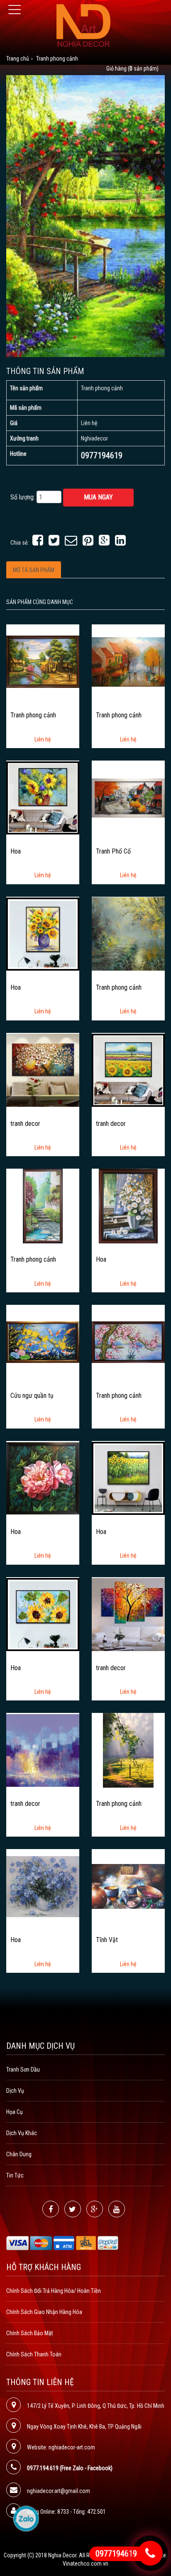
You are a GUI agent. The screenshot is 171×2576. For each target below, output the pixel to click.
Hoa (16, 851)
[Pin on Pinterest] (88, 543)
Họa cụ (15, 2112)
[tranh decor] (43, 1070)
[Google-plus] (95, 2209)
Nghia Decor (62, 2555)
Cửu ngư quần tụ (32, 1396)
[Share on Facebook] (38, 543)
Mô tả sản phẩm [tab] (34, 570)
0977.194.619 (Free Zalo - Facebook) (70, 2468)
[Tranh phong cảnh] (43, 662)
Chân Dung (19, 2154)
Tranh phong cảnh (33, 715)
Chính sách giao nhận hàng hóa (44, 2312)
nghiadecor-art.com (72, 2447)
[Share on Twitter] (54, 543)
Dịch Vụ (15, 2091)
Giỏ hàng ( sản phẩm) (132, 68)
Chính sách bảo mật (30, 2333)
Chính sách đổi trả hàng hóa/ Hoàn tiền (54, 2291)
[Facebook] (51, 2209)
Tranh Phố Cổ (113, 851)
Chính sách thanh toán (34, 2354)
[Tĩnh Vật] (128, 1886)
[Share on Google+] (104, 543)
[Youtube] (117, 2209)
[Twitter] (73, 2209)
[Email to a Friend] (71, 543)
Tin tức (15, 2175)
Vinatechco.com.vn (85, 2564)
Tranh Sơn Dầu (23, 2070)
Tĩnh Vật (107, 1940)
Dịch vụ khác (22, 2133)
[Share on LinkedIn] (120, 543)
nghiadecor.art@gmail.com (59, 2491)
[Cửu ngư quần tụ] (43, 1342)
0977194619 (116, 2554)
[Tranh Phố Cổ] (128, 798)
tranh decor (25, 1124)
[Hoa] (43, 798)
